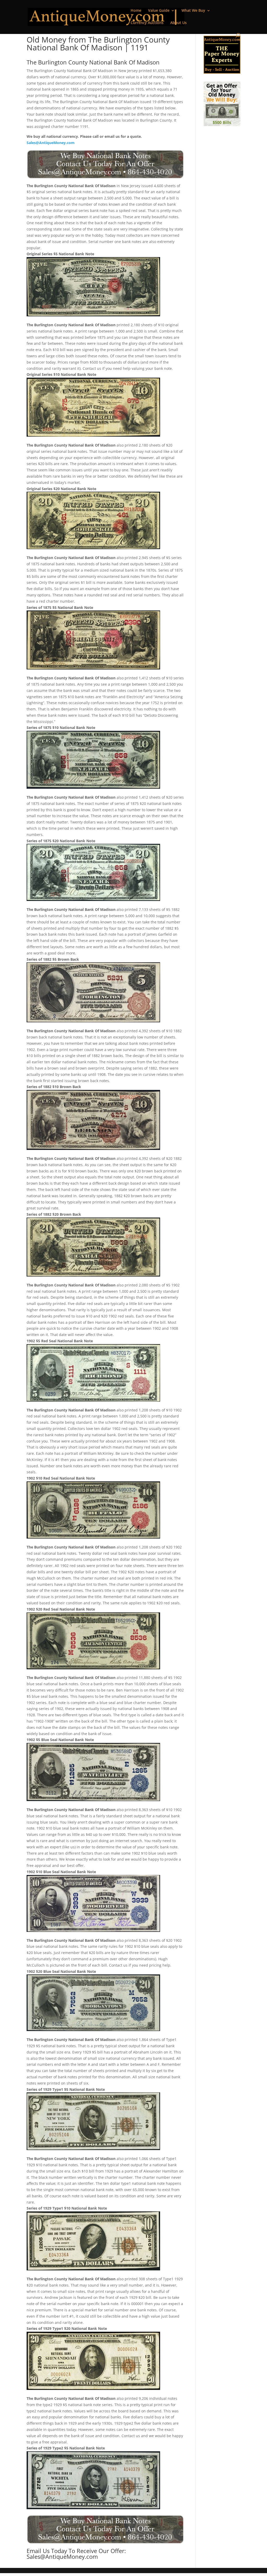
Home (136, 11)
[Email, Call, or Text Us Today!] (105, 164)
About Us (178, 23)
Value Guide (159, 11)
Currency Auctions (147, 23)
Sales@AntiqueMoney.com (51, 143)
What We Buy (193, 11)
